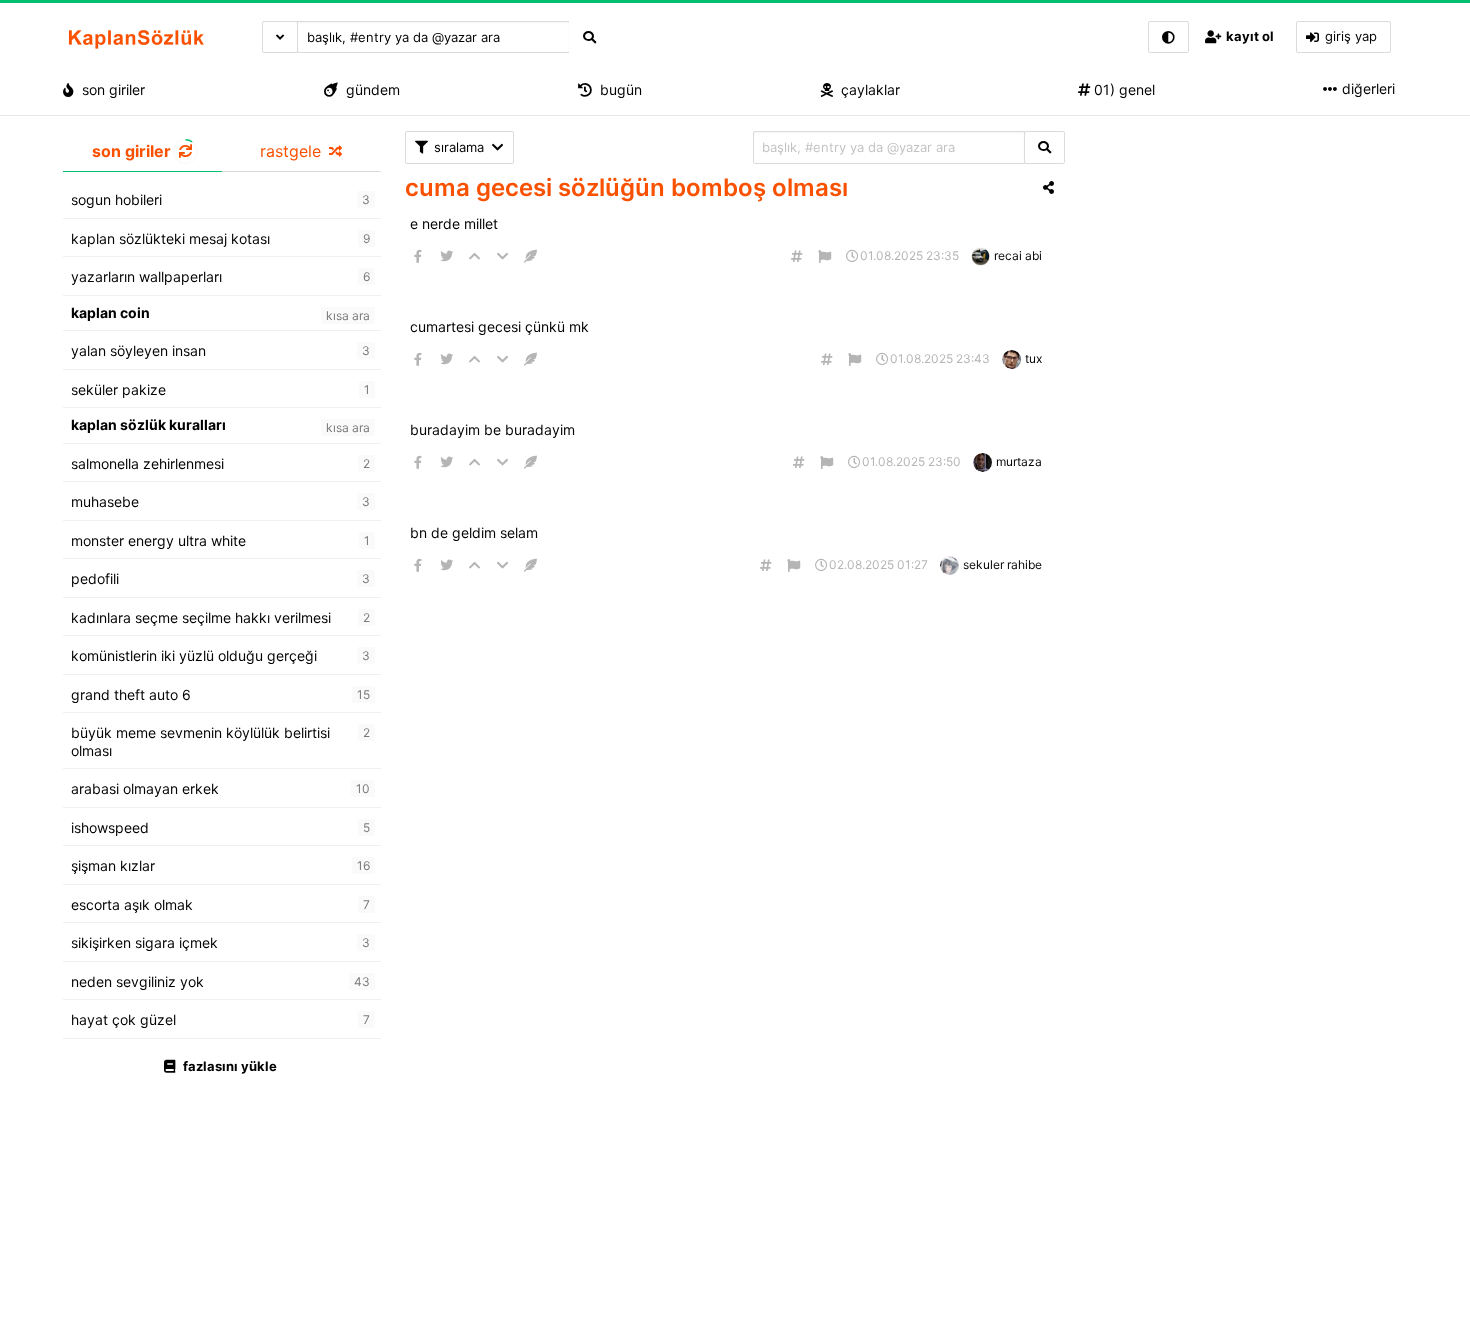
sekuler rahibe (1002, 564)
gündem (369, 89)
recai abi (1018, 255)
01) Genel (1122, 89)
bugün (617, 89)
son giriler (109, 89)
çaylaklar (866, 89)
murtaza (1019, 461)
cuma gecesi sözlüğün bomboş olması (626, 187)
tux (1033, 358)
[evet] (1044, 147)
